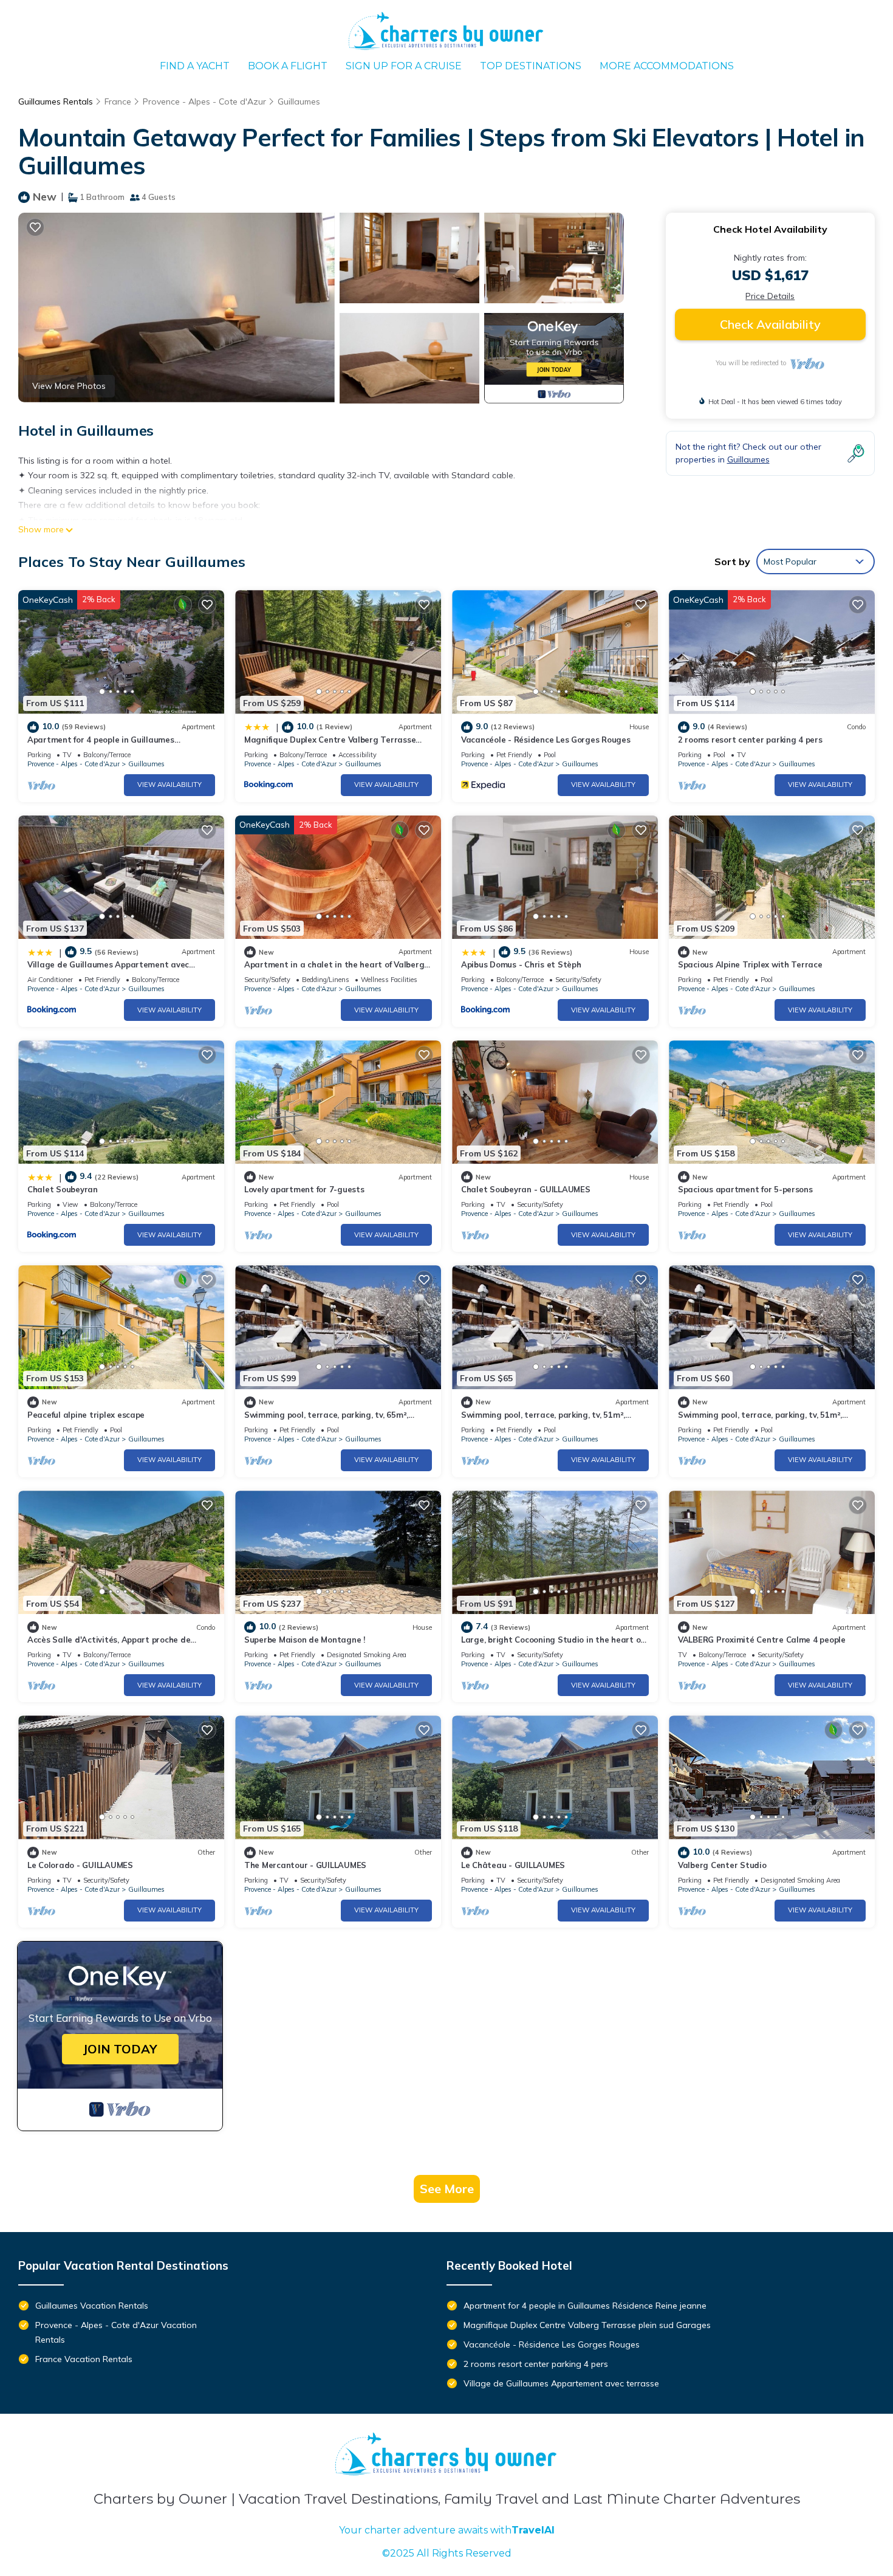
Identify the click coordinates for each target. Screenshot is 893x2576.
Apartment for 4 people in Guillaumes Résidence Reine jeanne (585, 2306)
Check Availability (770, 324)
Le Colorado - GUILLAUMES (80, 1865)
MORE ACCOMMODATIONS (667, 66)
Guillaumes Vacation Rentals (92, 2306)
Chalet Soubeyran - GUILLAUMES (525, 1189)
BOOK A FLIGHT (288, 66)
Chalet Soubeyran (63, 1189)
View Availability (169, 785)
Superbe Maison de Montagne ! (305, 1640)
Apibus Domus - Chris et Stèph (521, 964)
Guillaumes (299, 101)
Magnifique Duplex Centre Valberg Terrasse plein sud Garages (587, 2325)
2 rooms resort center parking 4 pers (750, 740)
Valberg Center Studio (722, 1865)
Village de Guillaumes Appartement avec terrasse (561, 2383)
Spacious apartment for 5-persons (745, 1189)
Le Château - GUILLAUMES (513, 1865)
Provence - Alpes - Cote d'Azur (204, 101)
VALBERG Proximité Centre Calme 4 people (762, 1640)
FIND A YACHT (195, 66)
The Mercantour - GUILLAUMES (305, 1865)
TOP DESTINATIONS (531, 66)
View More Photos (69, 386)
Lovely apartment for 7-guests (304, 1189)
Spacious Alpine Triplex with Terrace (750, 964)
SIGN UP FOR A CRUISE (404, 66)
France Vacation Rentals (84, 2359)
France (118, 101)
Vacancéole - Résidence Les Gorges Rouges (546, 740)
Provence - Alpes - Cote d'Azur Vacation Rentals (116, 2332)
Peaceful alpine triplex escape (86, 1415)
